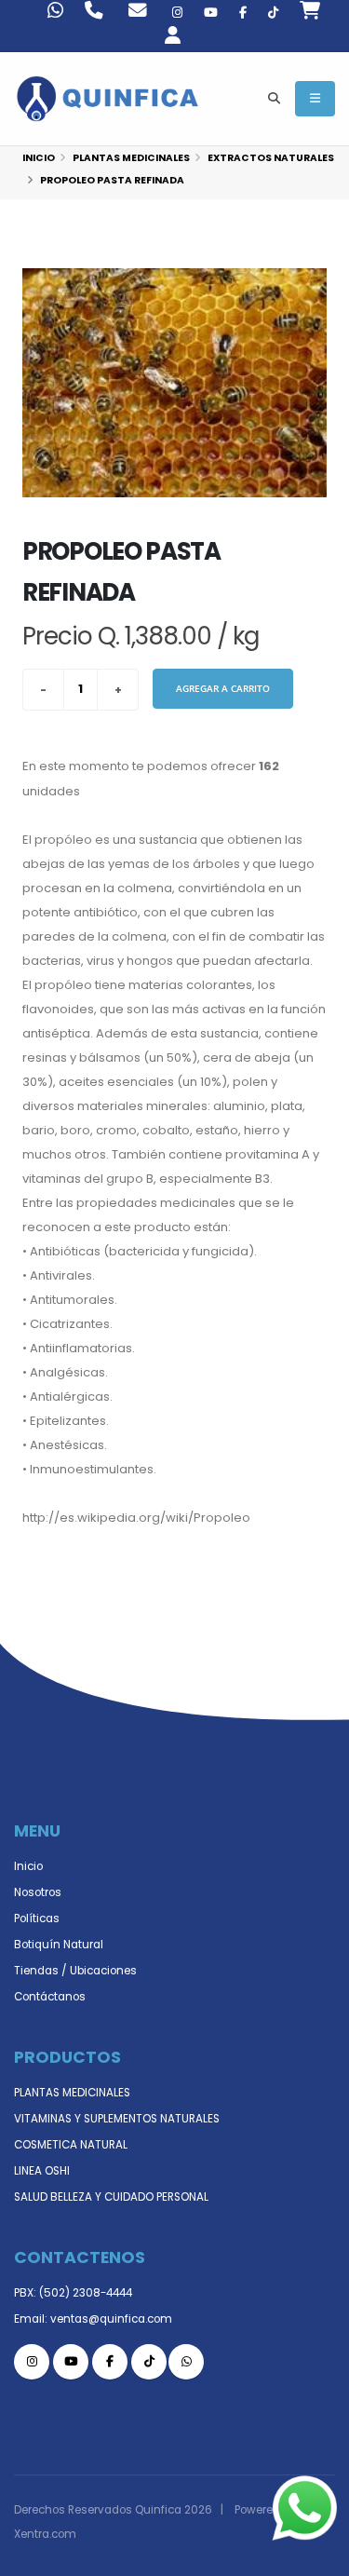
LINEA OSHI (42, 2171)
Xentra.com (45, 2534)
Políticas (37, 1918)
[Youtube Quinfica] (211, 13)
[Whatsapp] (55, 13)
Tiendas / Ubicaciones (75, 1971)
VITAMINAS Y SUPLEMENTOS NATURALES (117, 2119)
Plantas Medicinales (131, 158)
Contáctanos (50, 1997)
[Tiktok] (149, 2362)
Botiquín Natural (59, 1945)
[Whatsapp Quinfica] (186, 2362)
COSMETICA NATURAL (71, 2145)
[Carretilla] (310, 13)
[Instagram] (177, 13)
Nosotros (38, 1892)
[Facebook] (243, 13)
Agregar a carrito (223, 688)
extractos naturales (271, 158)
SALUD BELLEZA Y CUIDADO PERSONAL (111, 2197)
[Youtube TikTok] (273, 13)
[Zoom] (174, 383)
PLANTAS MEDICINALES (72, 2093)
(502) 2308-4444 (86, 2293)
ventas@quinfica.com (111, 2319)
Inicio (39, 158)
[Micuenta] (184, 38)
